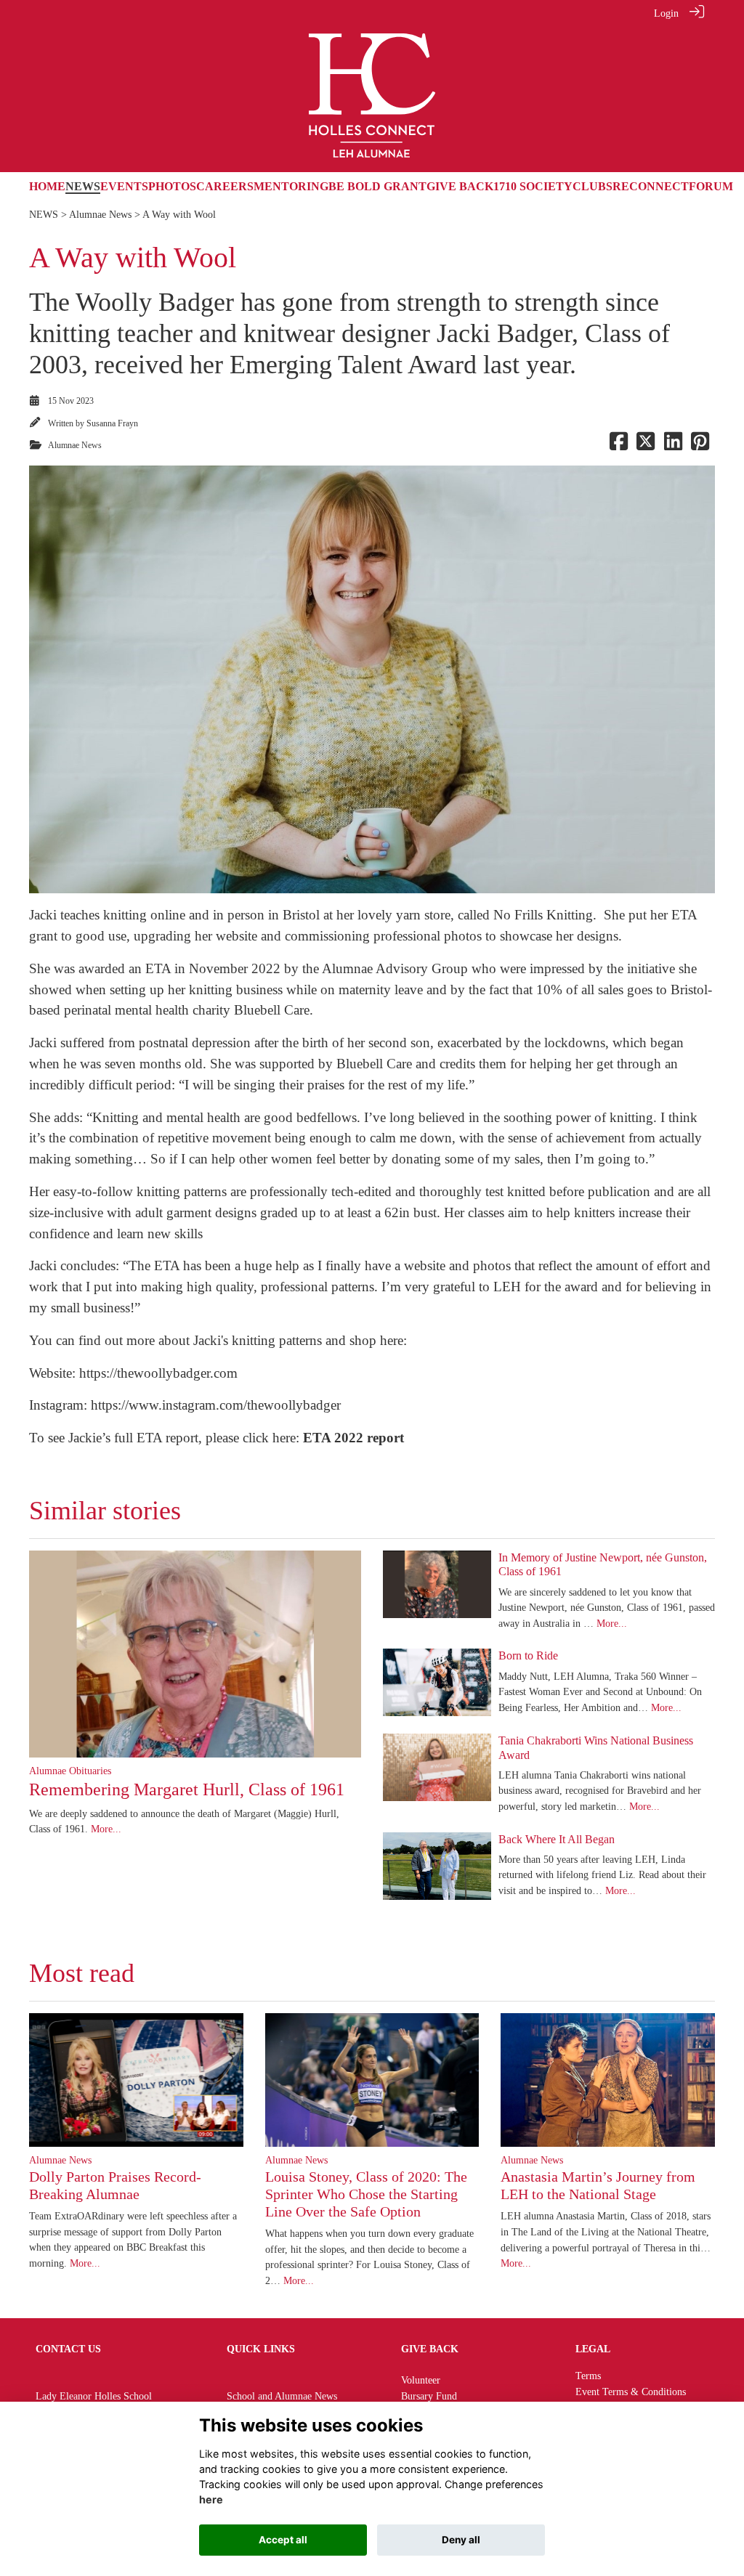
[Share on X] (646, 445)
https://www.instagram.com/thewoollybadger (214, 1405)
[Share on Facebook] (619, 445)
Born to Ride (528, 1655)
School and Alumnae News (282, 2396)
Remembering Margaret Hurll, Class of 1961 (187, 1789)
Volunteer (421, 2380)
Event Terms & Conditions (631, 2392)
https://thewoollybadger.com (158, 1373)
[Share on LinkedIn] (673, 445)
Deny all (461, 2540)
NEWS (44, 214)
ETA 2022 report (352, 1438)
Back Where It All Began (557, 1839)
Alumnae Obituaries (70, 1771)
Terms (588, 2376)
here (211, 2499)
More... (106, 1829)
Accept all (283, 2540)
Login (666, 13)
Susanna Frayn (112, 423)
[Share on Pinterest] (700, 445)
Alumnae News (100, 214)
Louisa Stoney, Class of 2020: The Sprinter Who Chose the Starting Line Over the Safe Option (366, 2194)
